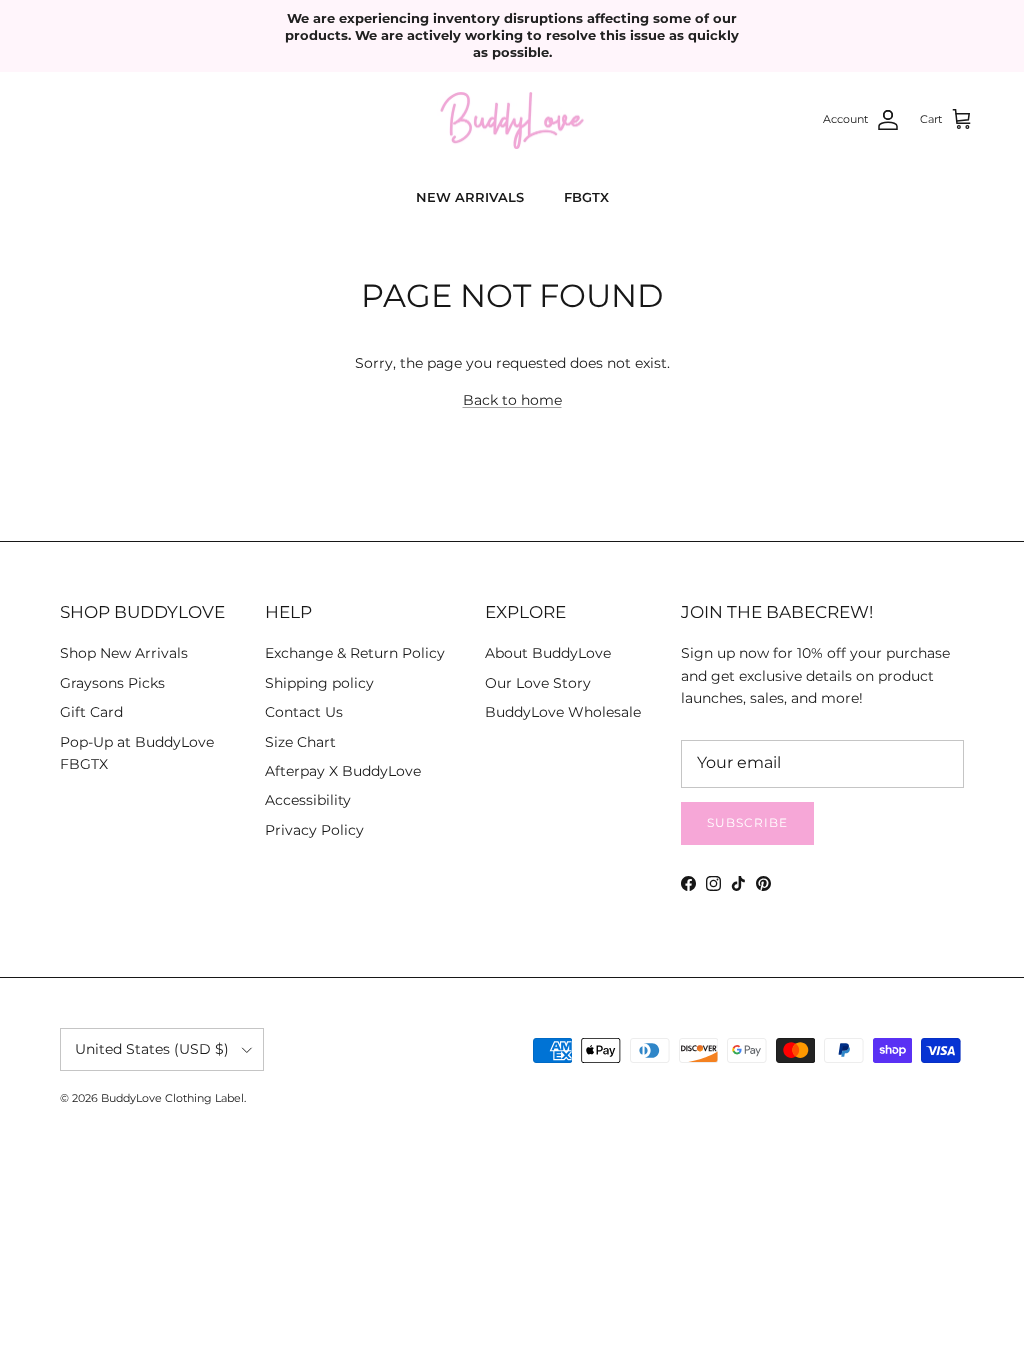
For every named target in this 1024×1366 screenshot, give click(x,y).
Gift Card (91, 712)
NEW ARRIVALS (470, 197)
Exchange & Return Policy (355, 653)
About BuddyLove (548, 653)
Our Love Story (538, 683)
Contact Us (304, 712)
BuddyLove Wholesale (563, 712)
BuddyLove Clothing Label (172, 1098)
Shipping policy (319, 683)
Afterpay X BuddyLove (343, 771)
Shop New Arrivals (124, 653)
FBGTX (586, 197)
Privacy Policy (314, 830)
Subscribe (747, 822)
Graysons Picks (112, 683)
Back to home (512, 400)
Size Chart (300, 742)
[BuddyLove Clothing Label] (512, 121)
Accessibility (308, 800)
